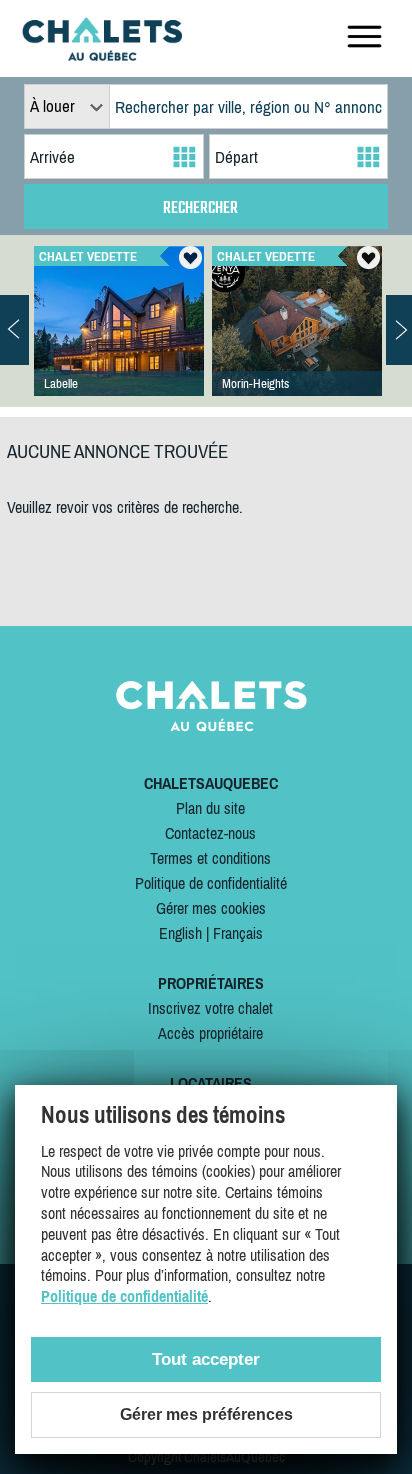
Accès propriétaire (210, 1033)
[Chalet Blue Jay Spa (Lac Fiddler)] (297, 341)
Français (238, 933)
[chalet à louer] (102, 55)
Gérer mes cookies (211, 908)
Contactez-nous (210, 833)
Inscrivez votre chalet (210, 1008)
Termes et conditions (210, 858)
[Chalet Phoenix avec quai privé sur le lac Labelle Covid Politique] (119, 341)
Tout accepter (206, 1359)
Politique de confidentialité (211, 883)
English (180, 933)
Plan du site (210, 808)
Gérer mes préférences (206, 1414)
